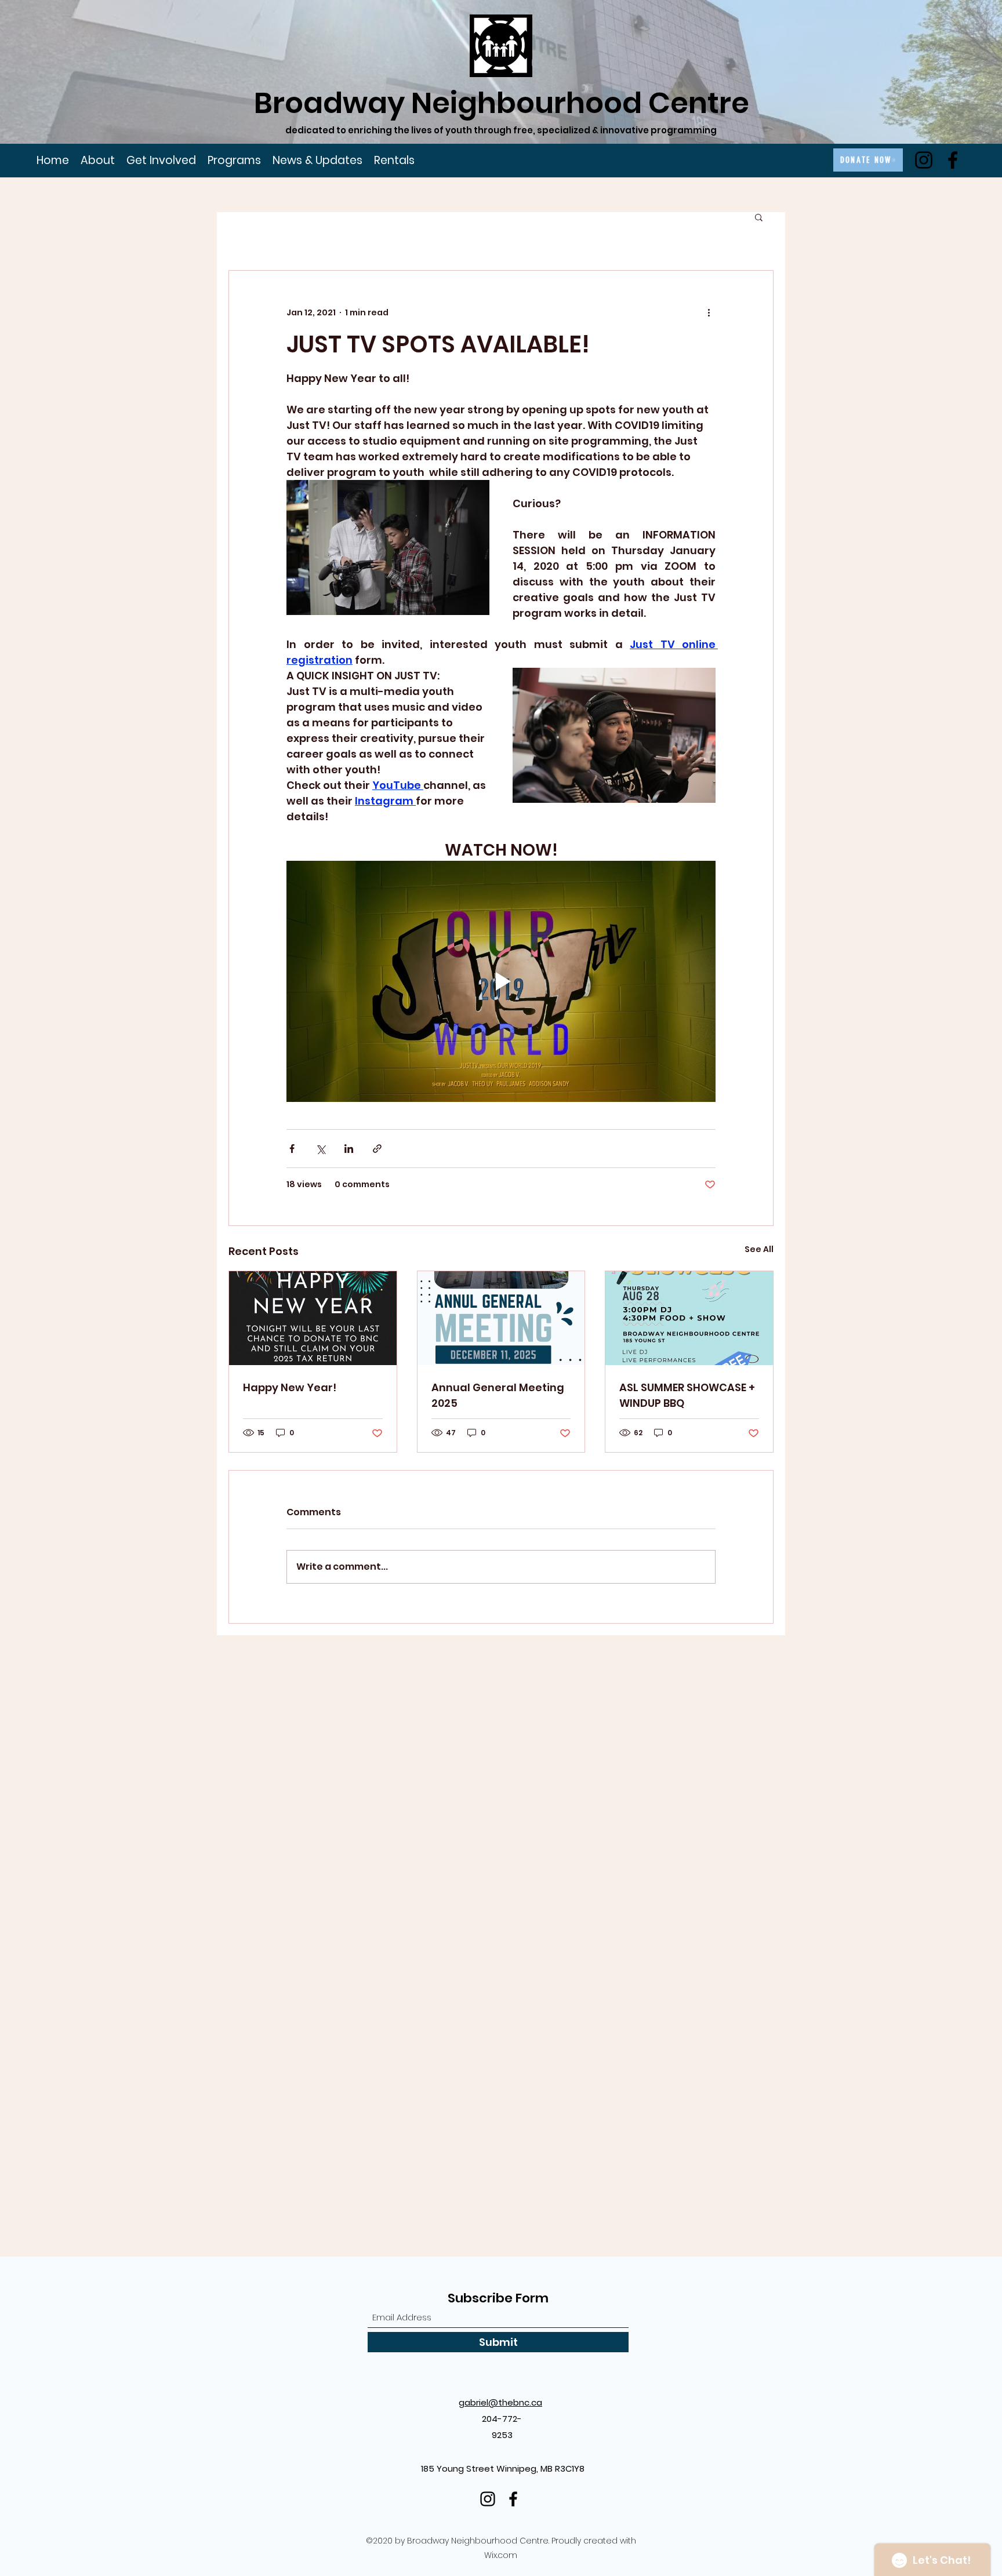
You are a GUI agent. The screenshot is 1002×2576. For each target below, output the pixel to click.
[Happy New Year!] (313, 1318)
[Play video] (501, 981)
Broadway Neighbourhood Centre (502, 103)
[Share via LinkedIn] (349, 1149)
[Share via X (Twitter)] (320, 1149)
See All (759, 1249)
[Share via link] (377, 1149)
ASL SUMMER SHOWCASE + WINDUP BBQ (687, 1395)
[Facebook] (953, 160)
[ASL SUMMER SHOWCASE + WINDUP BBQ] (689, 1318)
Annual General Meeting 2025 (498, 1395)
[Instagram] (924, 160)
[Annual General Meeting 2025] (501, 1318)
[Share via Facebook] (292, 1149)
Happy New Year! (290, 1387)
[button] (759, 217)
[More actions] (709, 312)
